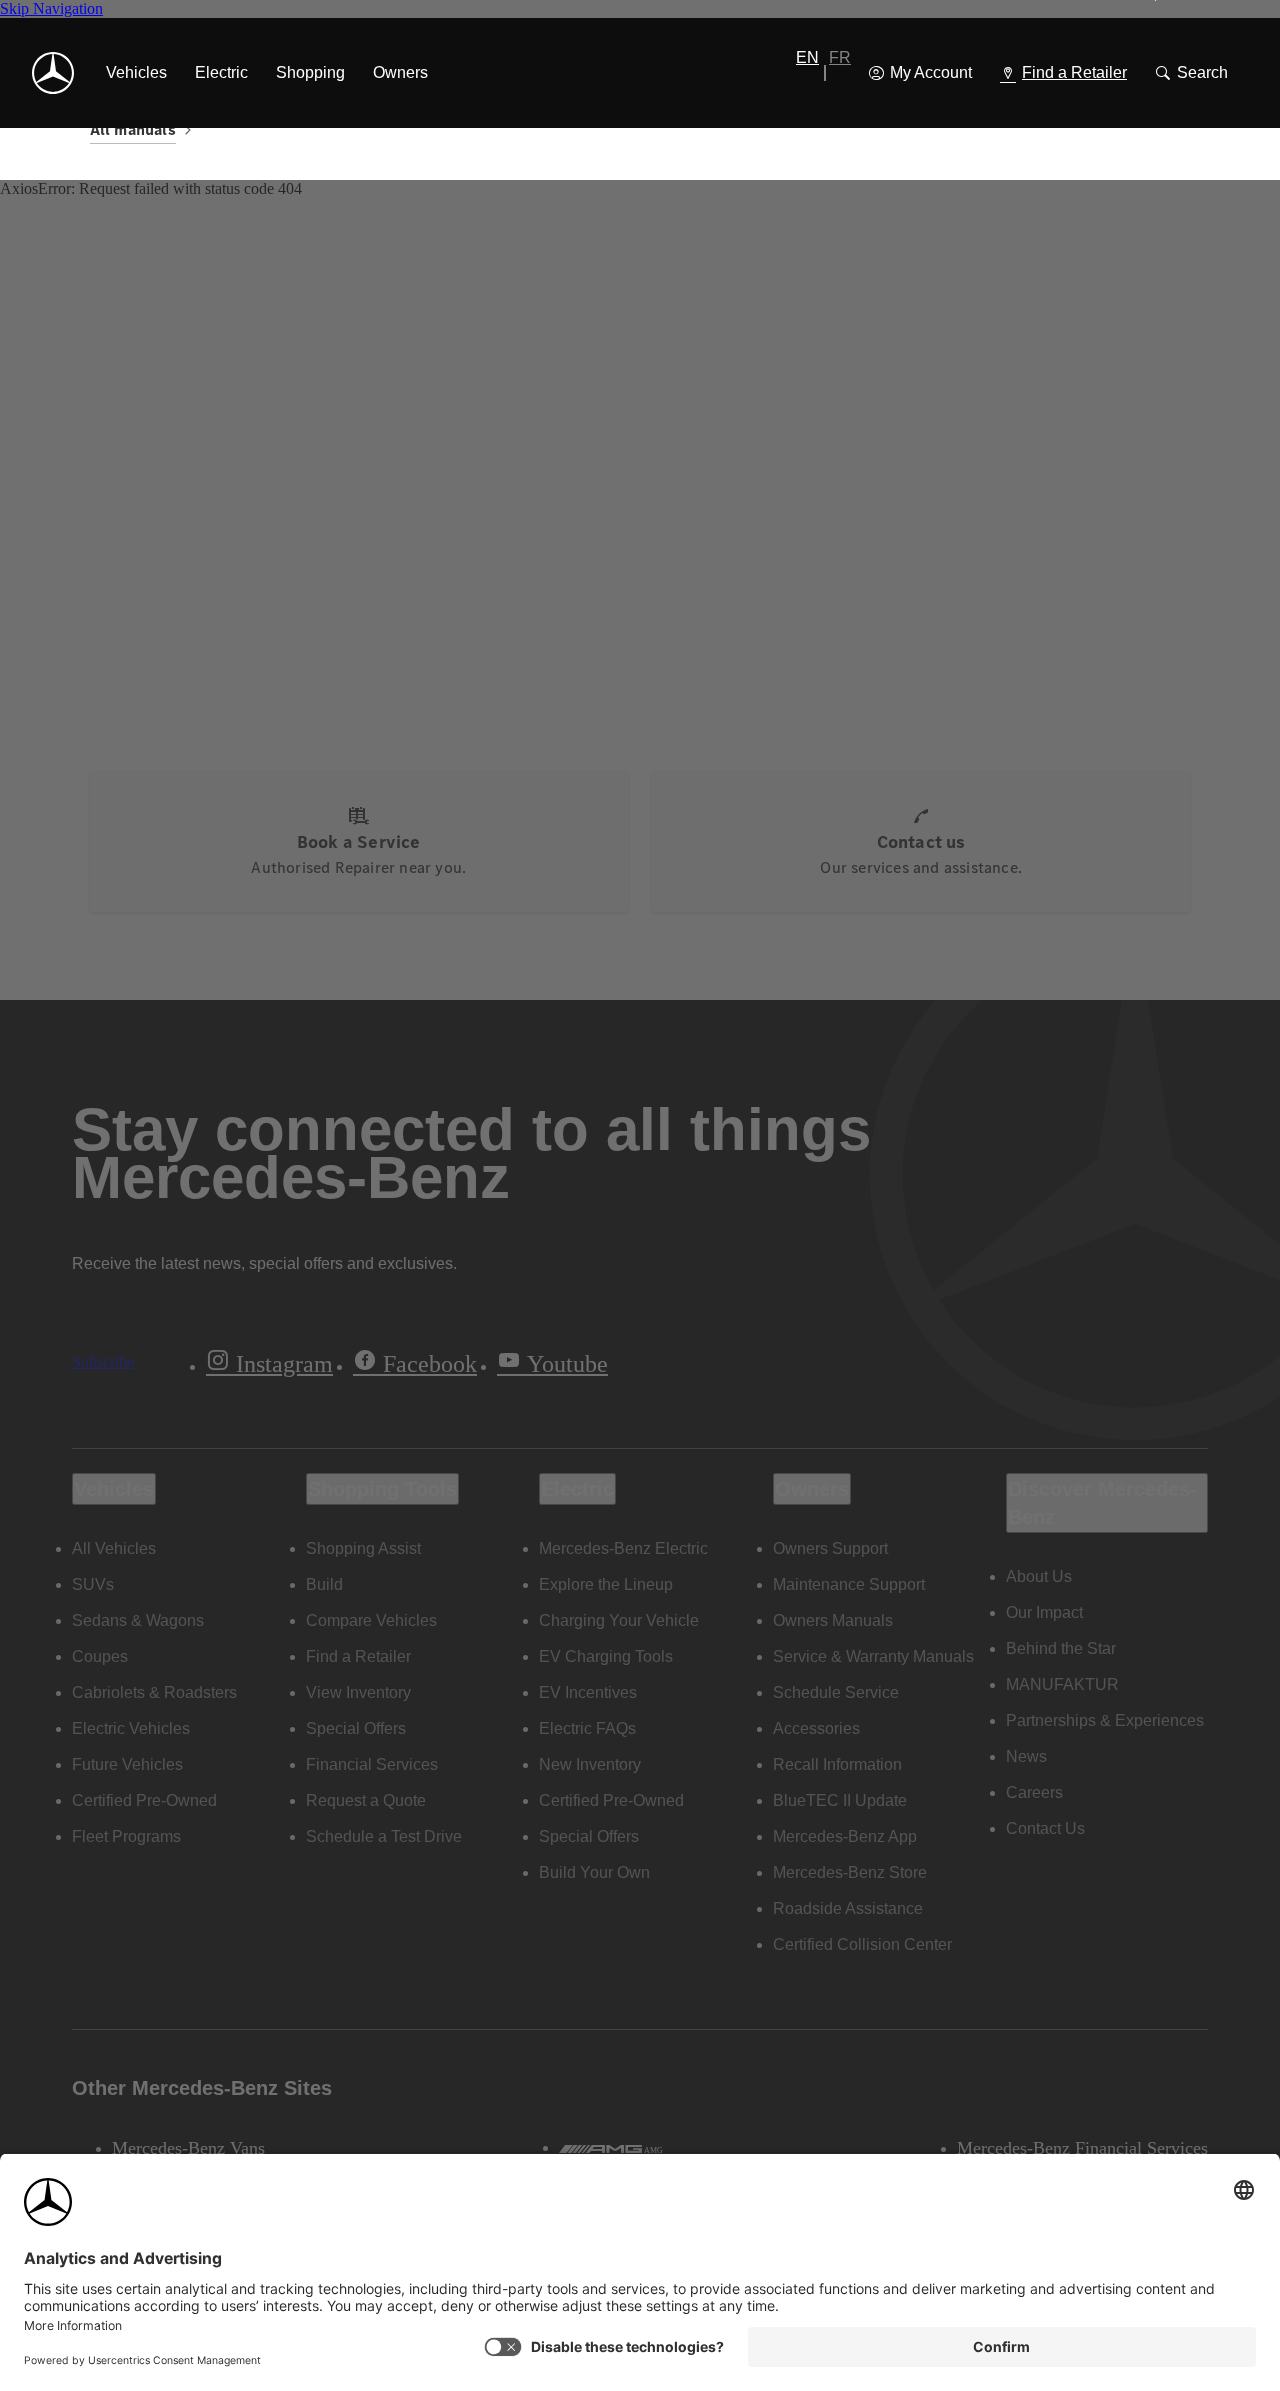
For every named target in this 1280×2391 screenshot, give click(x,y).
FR (840, 57)
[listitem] (136, 73)
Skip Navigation (51, 8)
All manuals (133, 129)
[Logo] (53, 73)
